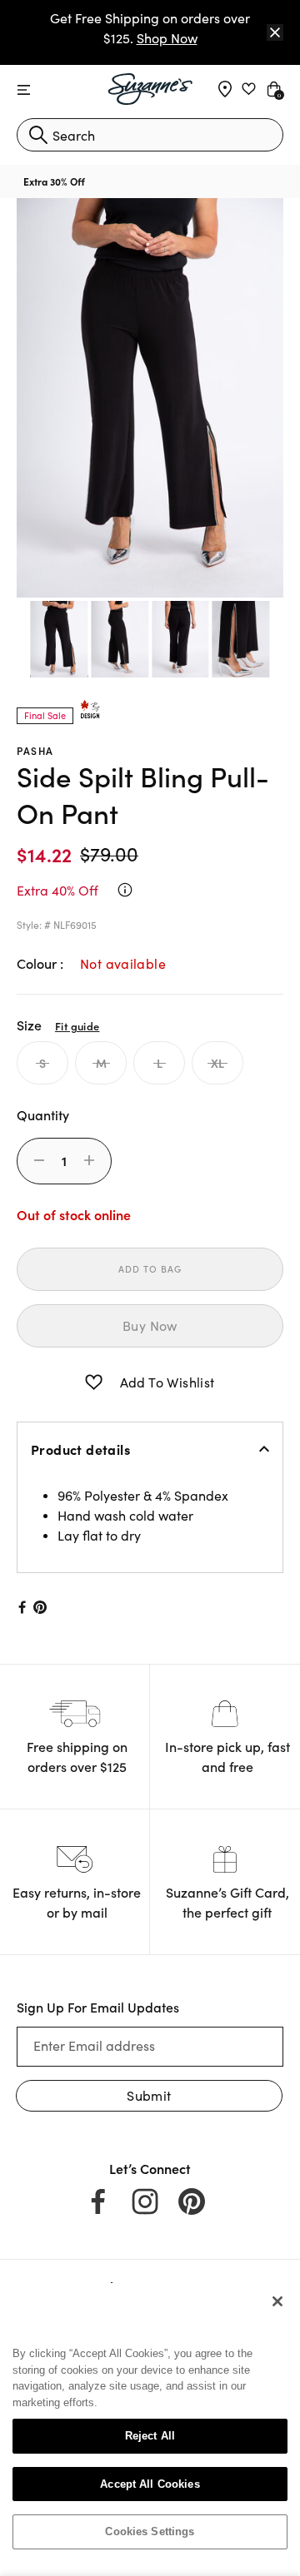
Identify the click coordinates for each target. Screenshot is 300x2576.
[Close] (275, 32)
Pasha (35, 750)
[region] (150, 2423)
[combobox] (150, 135)
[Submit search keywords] (38, 135)
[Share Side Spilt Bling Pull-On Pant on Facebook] (21, 1607)
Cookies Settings (150, 2531)
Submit (149, 2095)
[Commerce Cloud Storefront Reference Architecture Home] (150, 89)
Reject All (150, 2436)
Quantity (43, 1114)
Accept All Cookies (150, 2484)
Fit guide (77, 1025)
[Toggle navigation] (24, 90)
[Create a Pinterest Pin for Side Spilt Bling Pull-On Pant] (40, 1607)
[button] (94, 1382)
